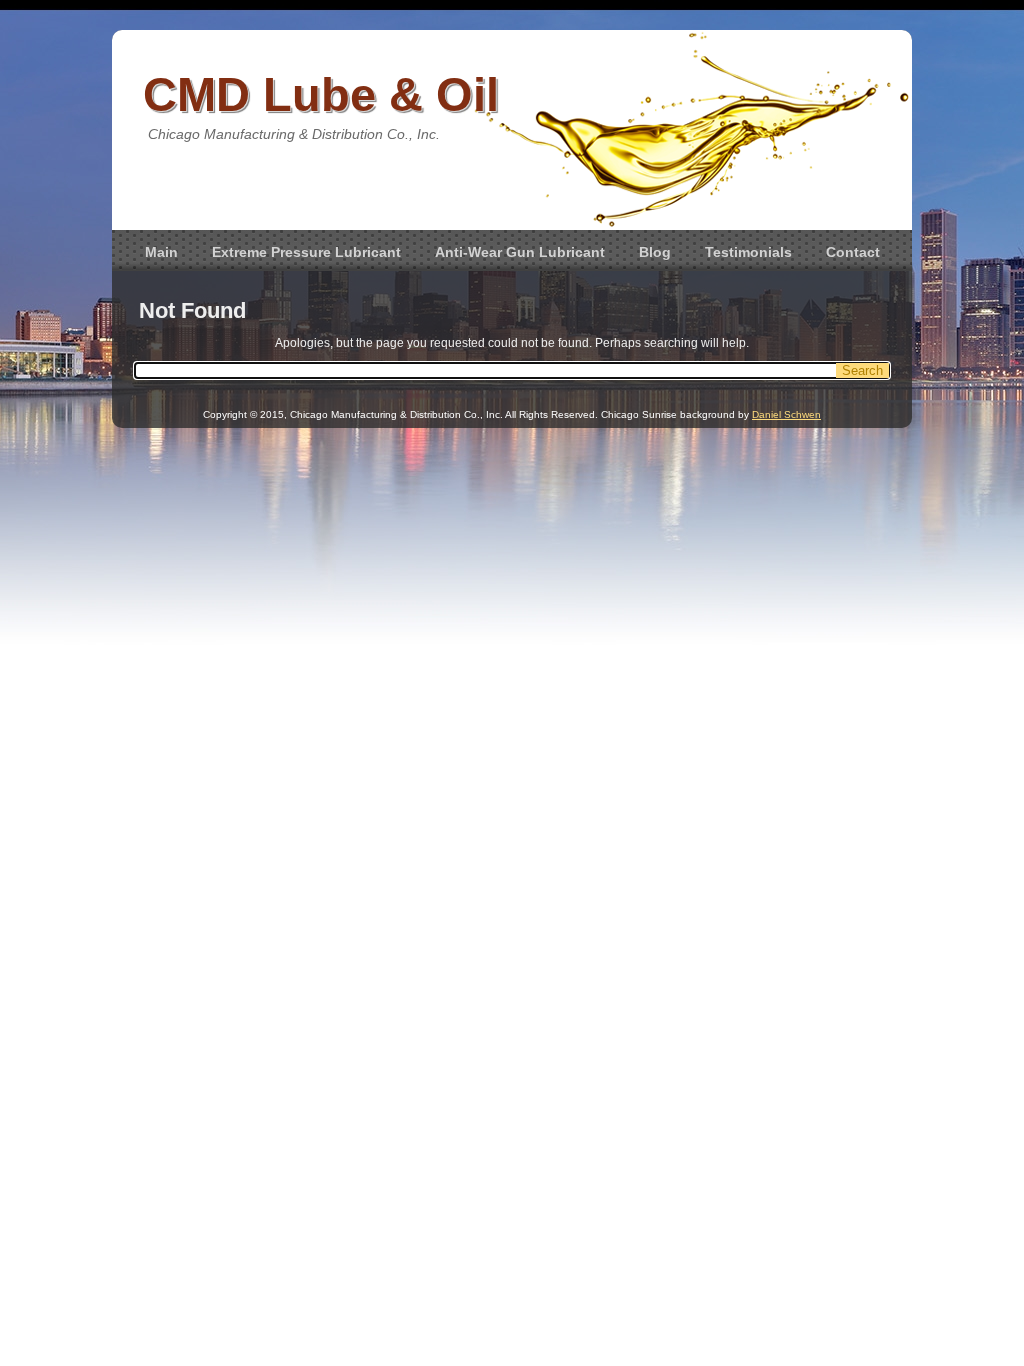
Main (161, 252)
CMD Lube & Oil (321, 94)
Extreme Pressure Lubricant (306, 252)
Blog (655, 252)
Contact (853, 252)
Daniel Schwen (786, 414)
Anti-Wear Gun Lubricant (520, 252)
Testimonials (748, 252)
